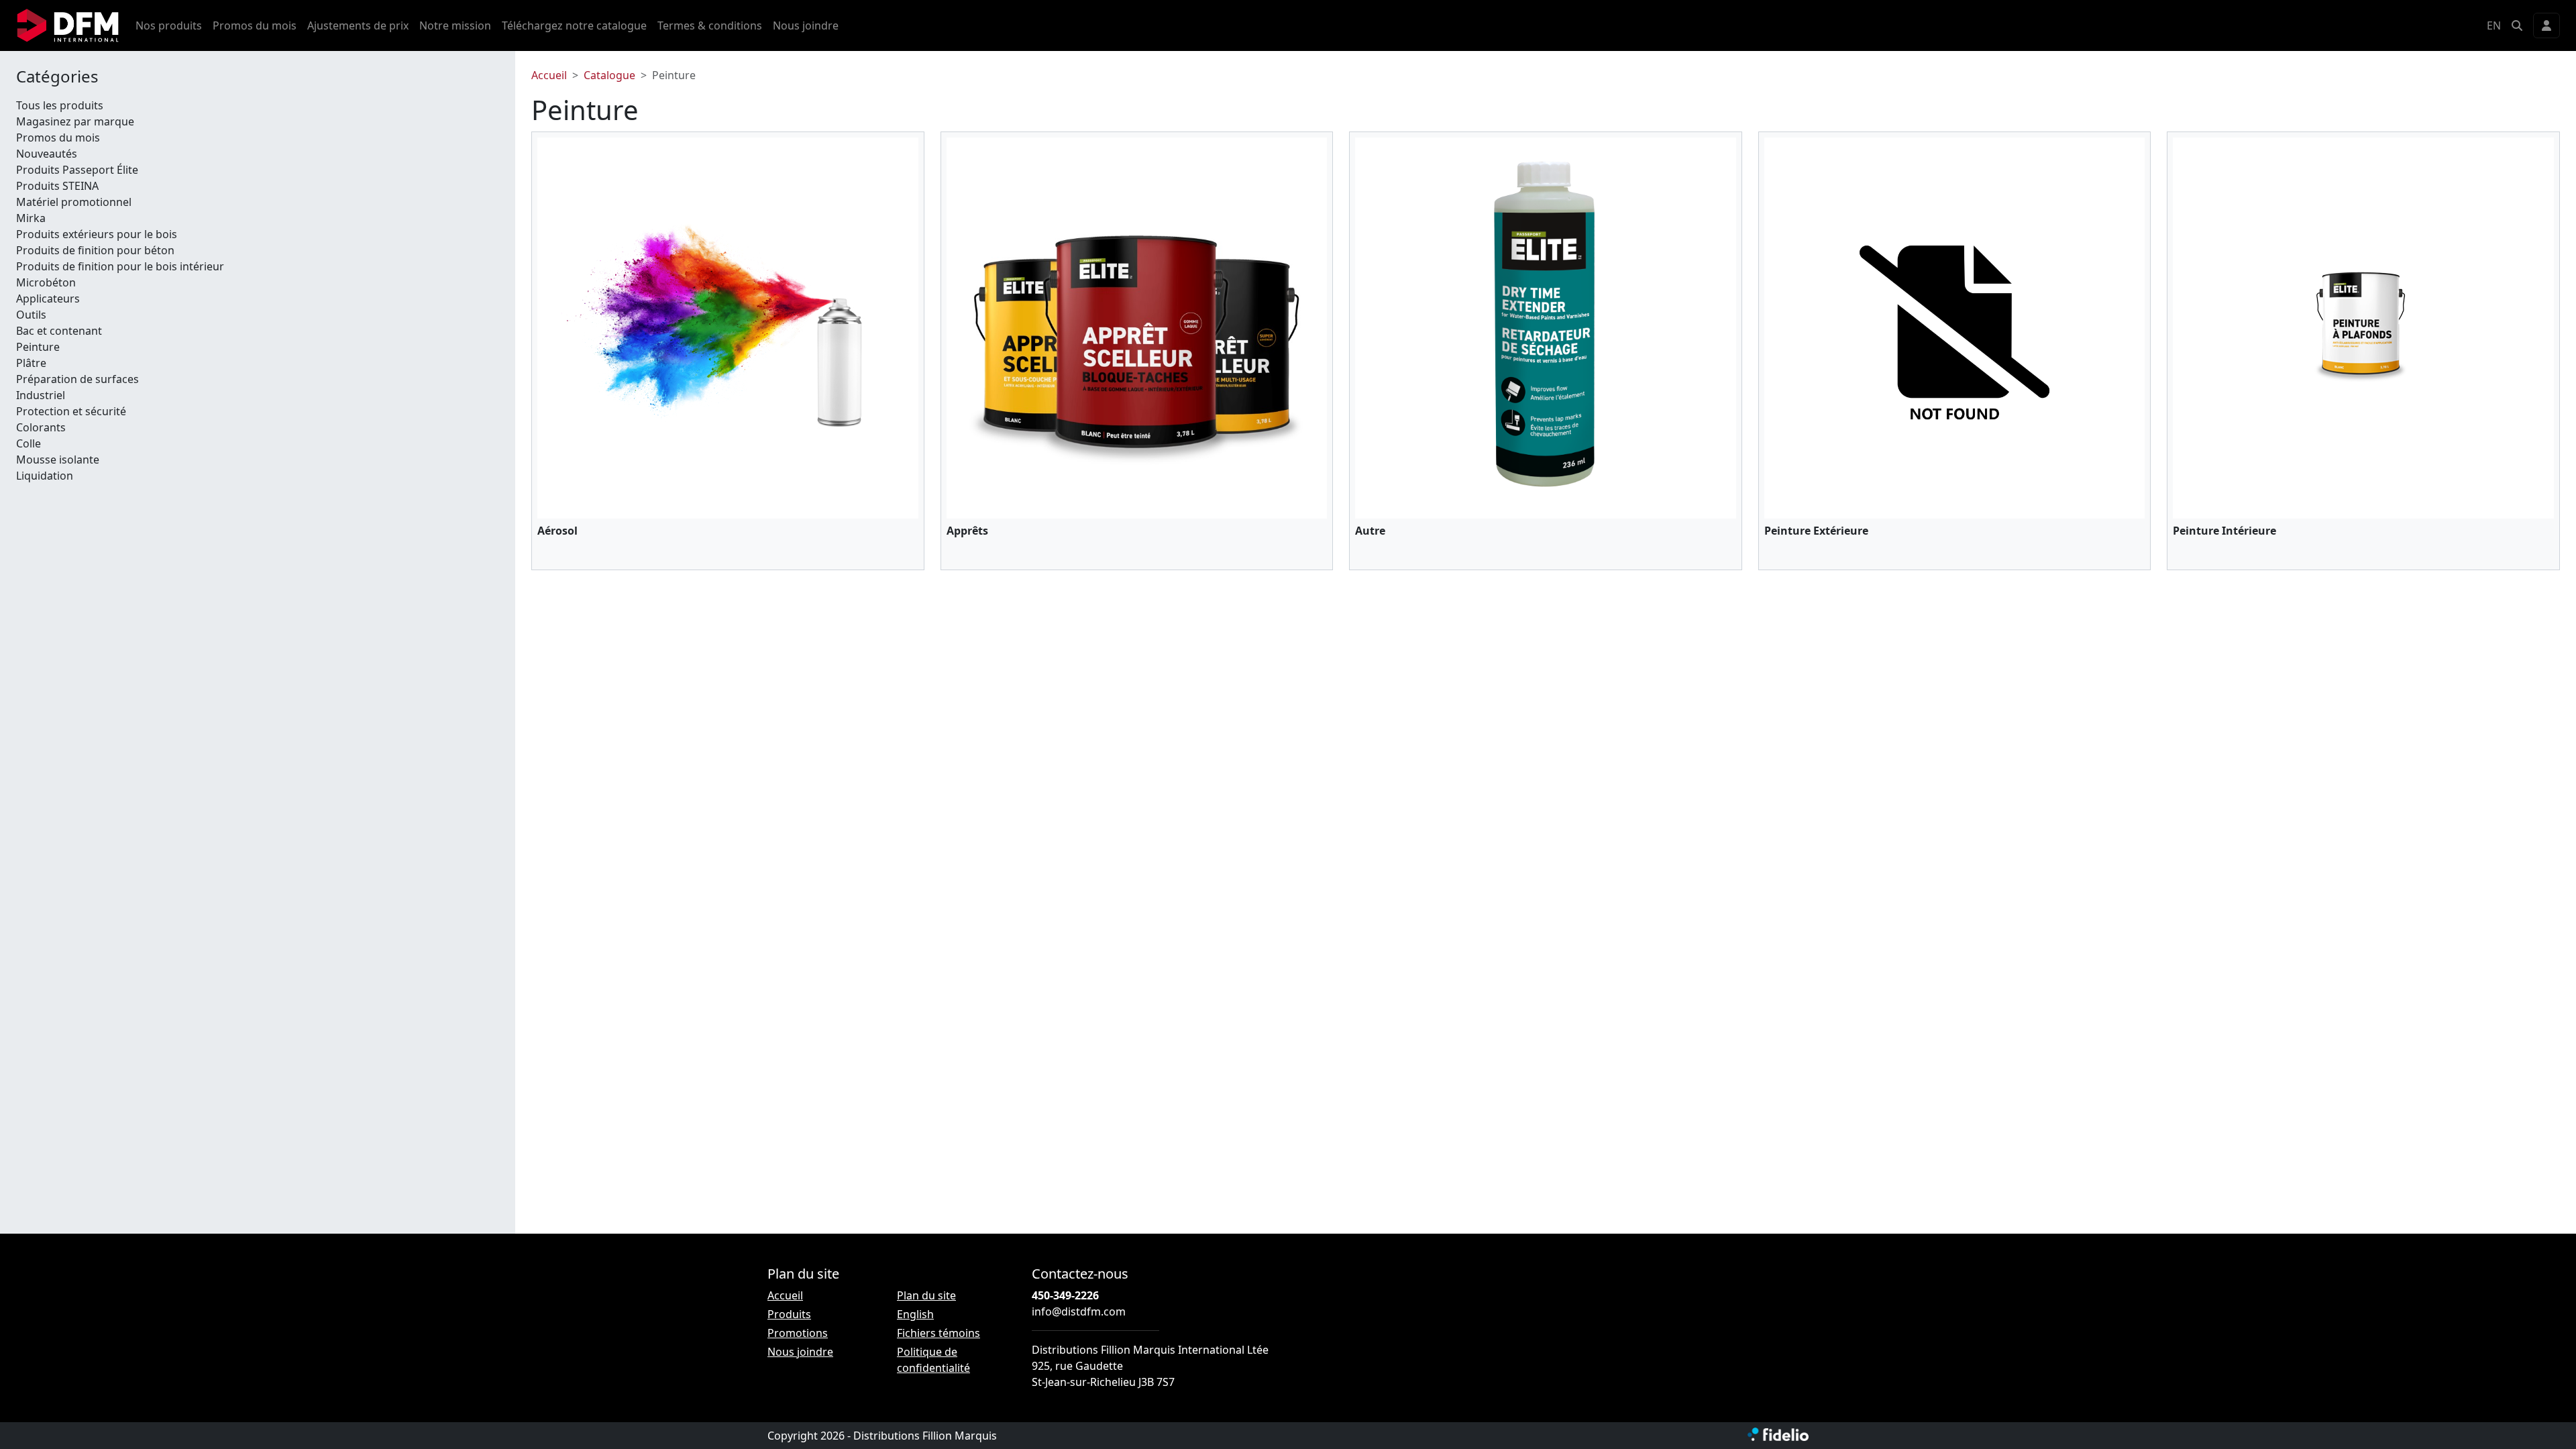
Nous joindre (806, 25)
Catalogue (609, 75)
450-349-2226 (1065, 1295)
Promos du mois (255, 25)
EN (2494, 25)
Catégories (57, 77)
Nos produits (169, 25)
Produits (789, 1314)
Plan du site (926, 1295)
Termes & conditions (710, 25)
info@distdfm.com (1079, 1311)
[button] (2517, 25)
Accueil (549, 75)
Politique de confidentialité (933, 1360)
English (915, 1314)
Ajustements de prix (358, 25)
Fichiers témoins (938, 1333)
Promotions (798, 1333)
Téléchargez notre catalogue (574, 25)
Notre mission (455, 25)
